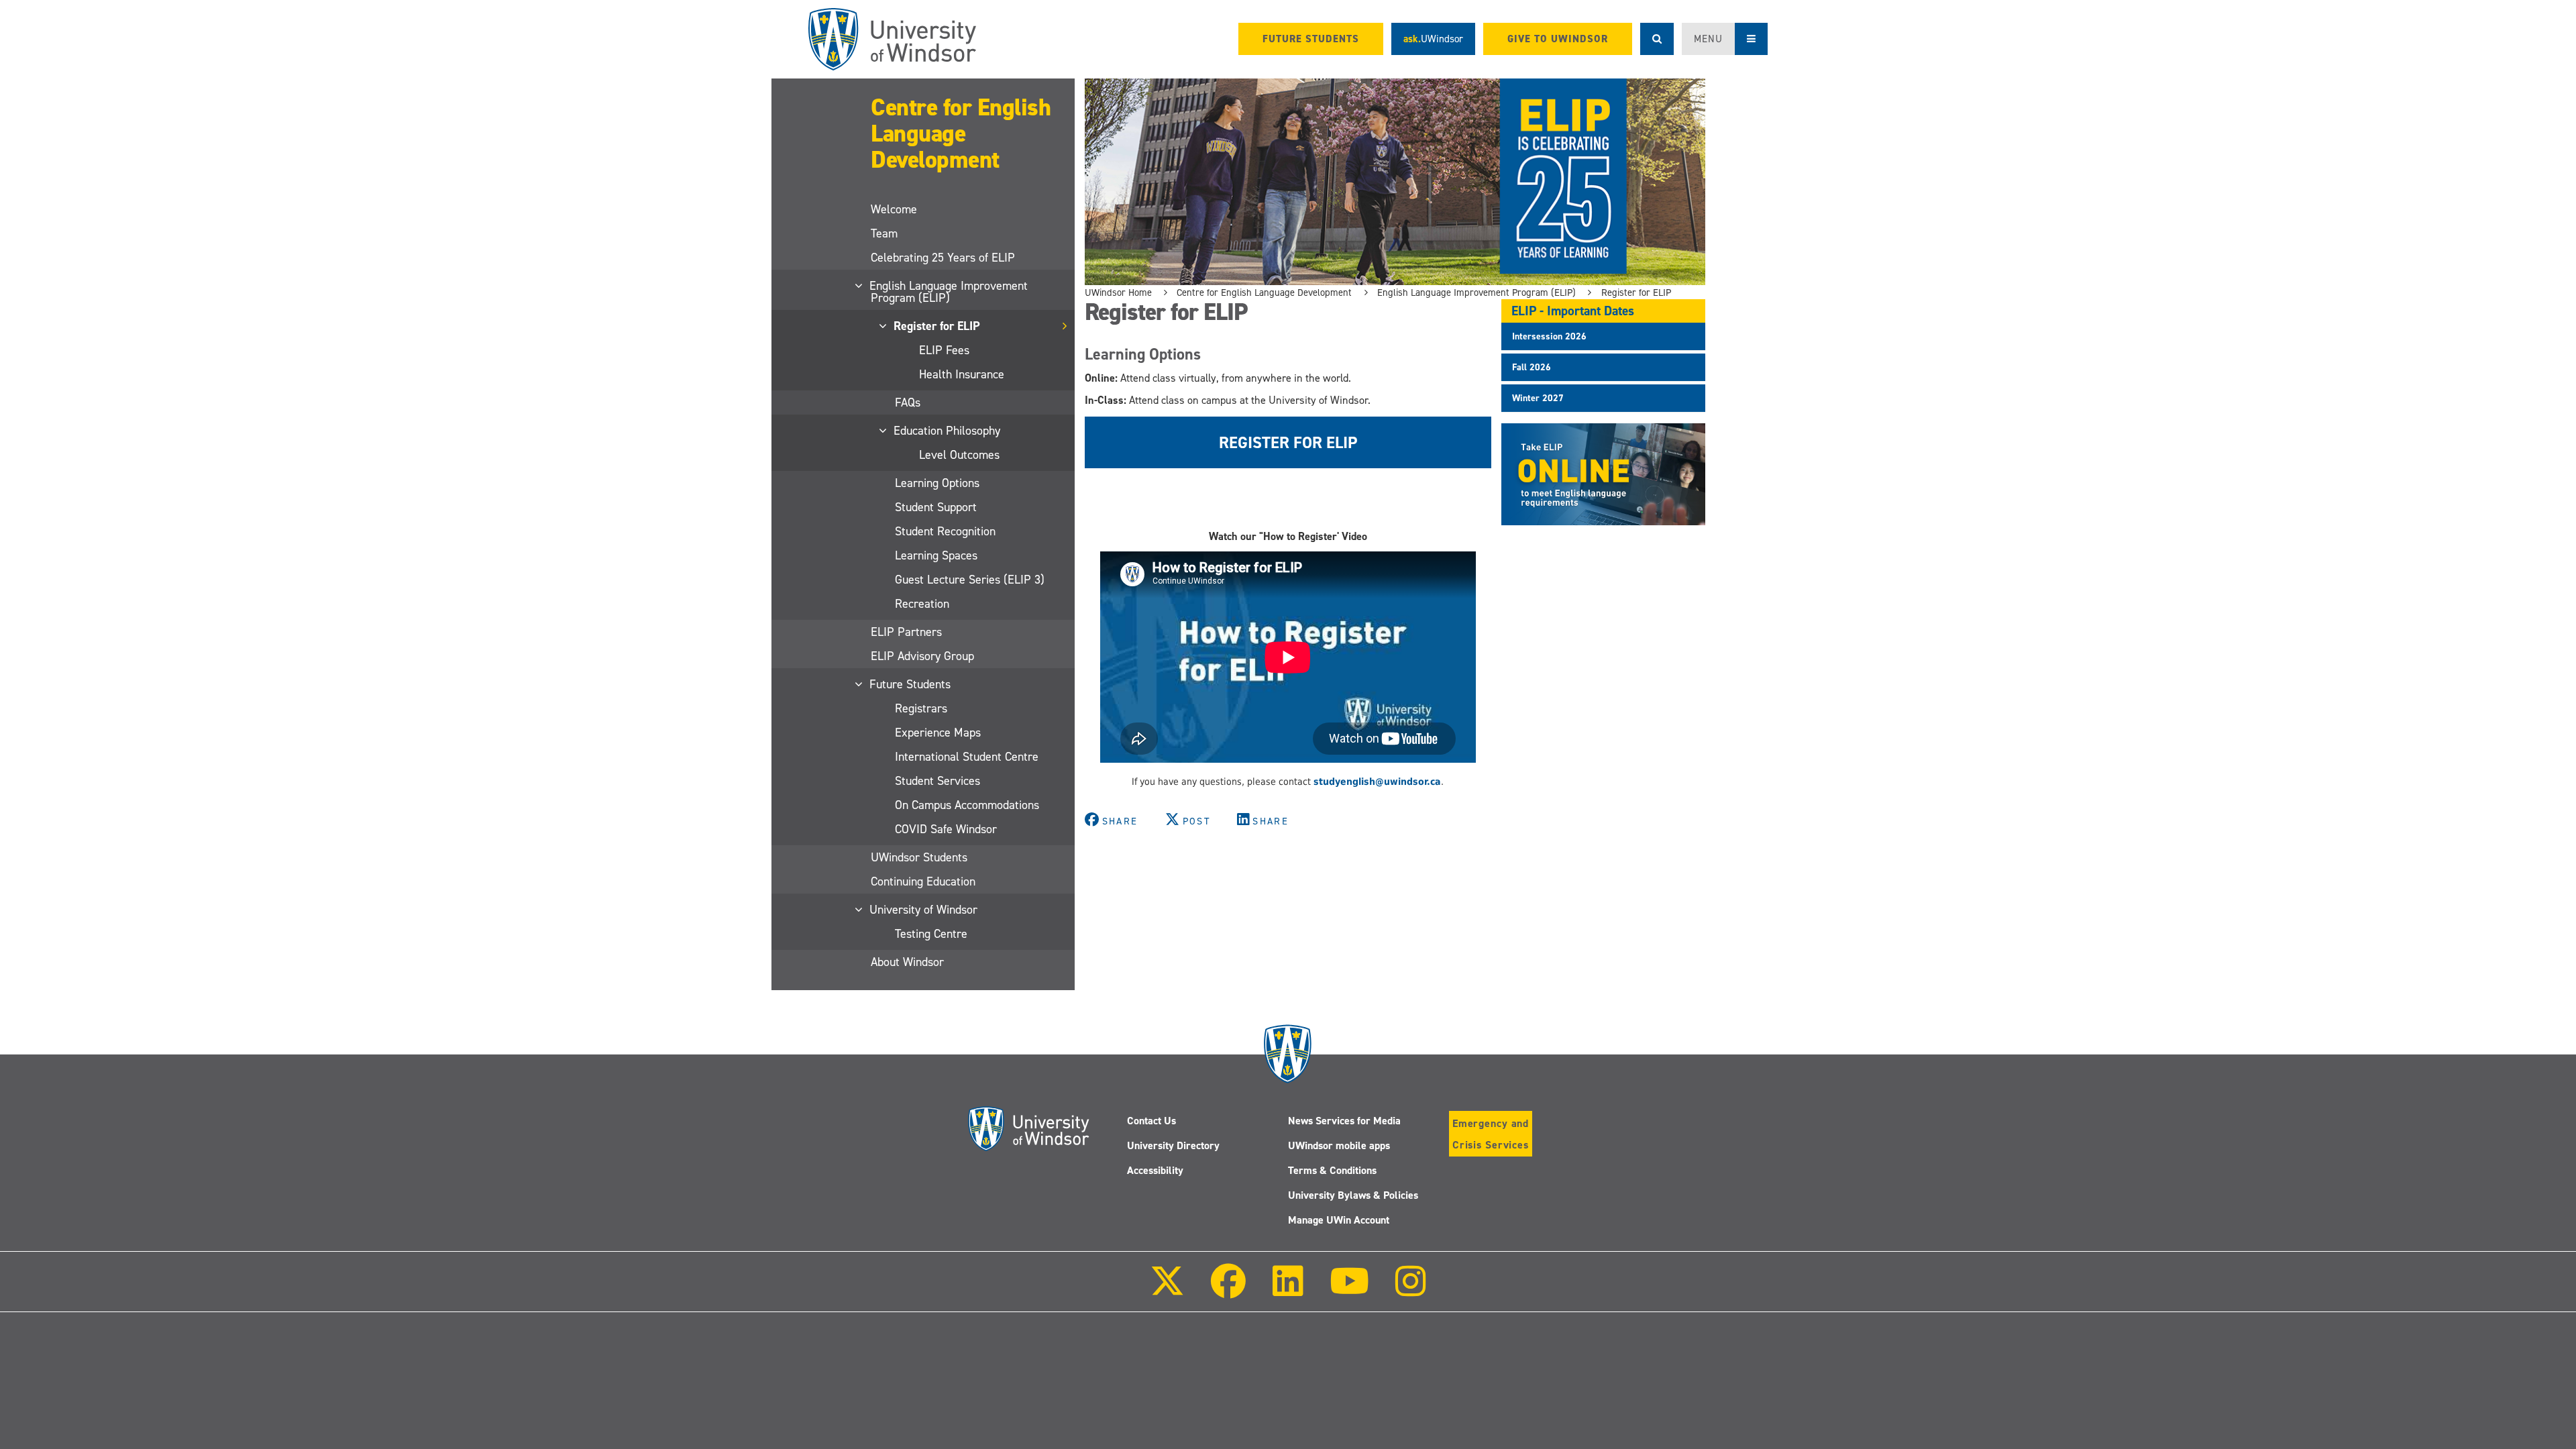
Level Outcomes (959, 455)
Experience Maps (938, 733)
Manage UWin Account (1339, 1220)
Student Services (937, 781)
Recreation (922, 604)
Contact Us (1151, 1121)
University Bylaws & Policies (1353, 1195)
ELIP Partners (906, 632)
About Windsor (907, 962)
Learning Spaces (936, 555)
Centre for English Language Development (961, 133)
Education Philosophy (948, 431)
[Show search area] (1657, 39)
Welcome (894, 209)
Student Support (936, 507)
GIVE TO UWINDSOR (1558, 39)
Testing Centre (931, 934)
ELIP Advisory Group (922, 656)
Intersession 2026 (1549, 336)
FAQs (908, 402)
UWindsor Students (919, 857)
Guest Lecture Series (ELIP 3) (970, 580)
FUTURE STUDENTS (1311, 39)
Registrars (921, 708)
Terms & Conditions (1332, 1170)
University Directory (1173, 1145)
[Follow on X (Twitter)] (1167, 1290)
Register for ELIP (937, 326)
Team (884, 233)
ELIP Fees (944, 350)
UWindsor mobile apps (1339, 1145)
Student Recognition (945, 531)
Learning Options (937, 483)
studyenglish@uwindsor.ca (1377, 782)
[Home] (892, 39)
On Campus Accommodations (967, 805)
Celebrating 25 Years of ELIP (943, 258)
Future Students (911, 684)
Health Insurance (962, 374)
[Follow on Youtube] (1349, 1290)
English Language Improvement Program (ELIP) (949, 292)
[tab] (1603, 336)
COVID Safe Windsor (946, 829)
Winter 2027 (1538, 398)
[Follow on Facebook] (1228, 1290)
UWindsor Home (1118, 292)
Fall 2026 (1532, 367)
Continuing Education (923, 881)
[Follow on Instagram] (1411, 1290)
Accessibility (1155, 1170)
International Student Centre (967, 757)
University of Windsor (924, 910)
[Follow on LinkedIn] (1287, 1290)
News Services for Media (1344, 1121)
